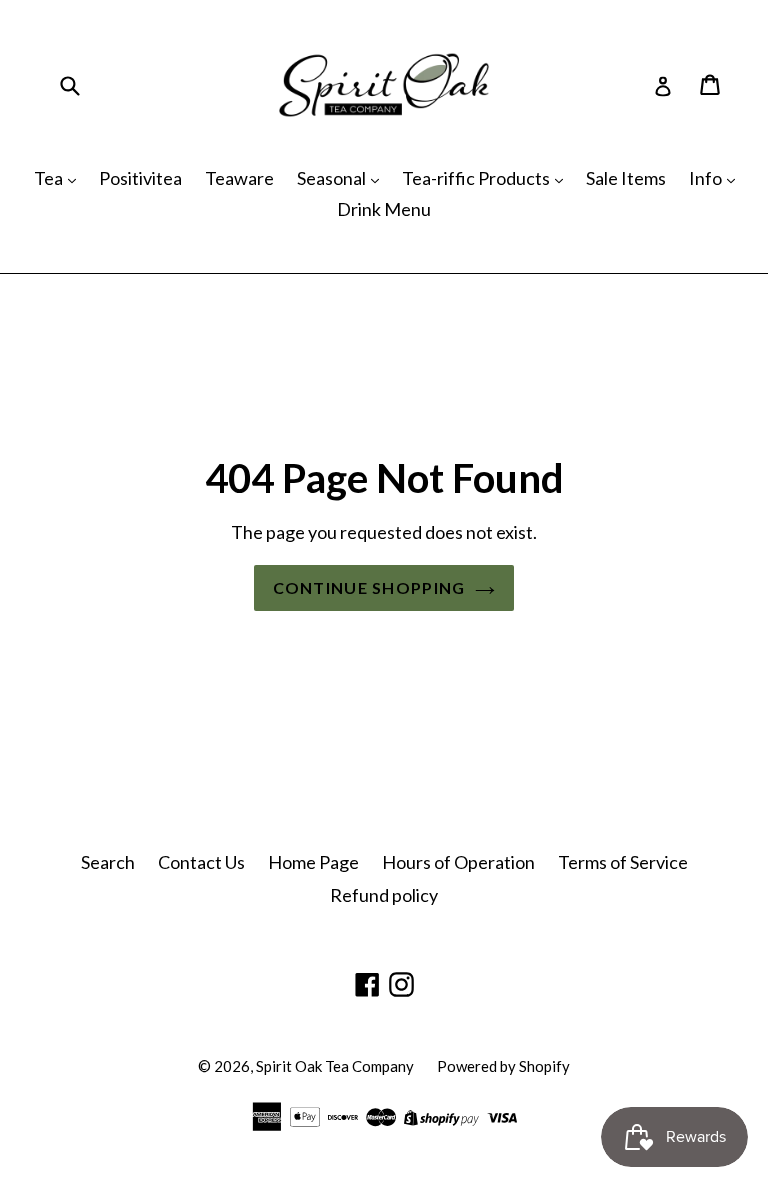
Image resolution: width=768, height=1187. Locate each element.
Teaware (239, 178)
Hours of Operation (458, 862)
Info (707, 178)
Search (108, 862)
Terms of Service (623, 862)
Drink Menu (384, 209)
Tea (50, 178)
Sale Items (626, 178)
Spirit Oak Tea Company (335, 1066)
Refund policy (384, 895)
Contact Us (201, 862)
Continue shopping (369, 587)
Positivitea (140, 178)
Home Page (313, 862)
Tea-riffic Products (477, 178)
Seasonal (333, 178)
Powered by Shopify (503, 1066)
